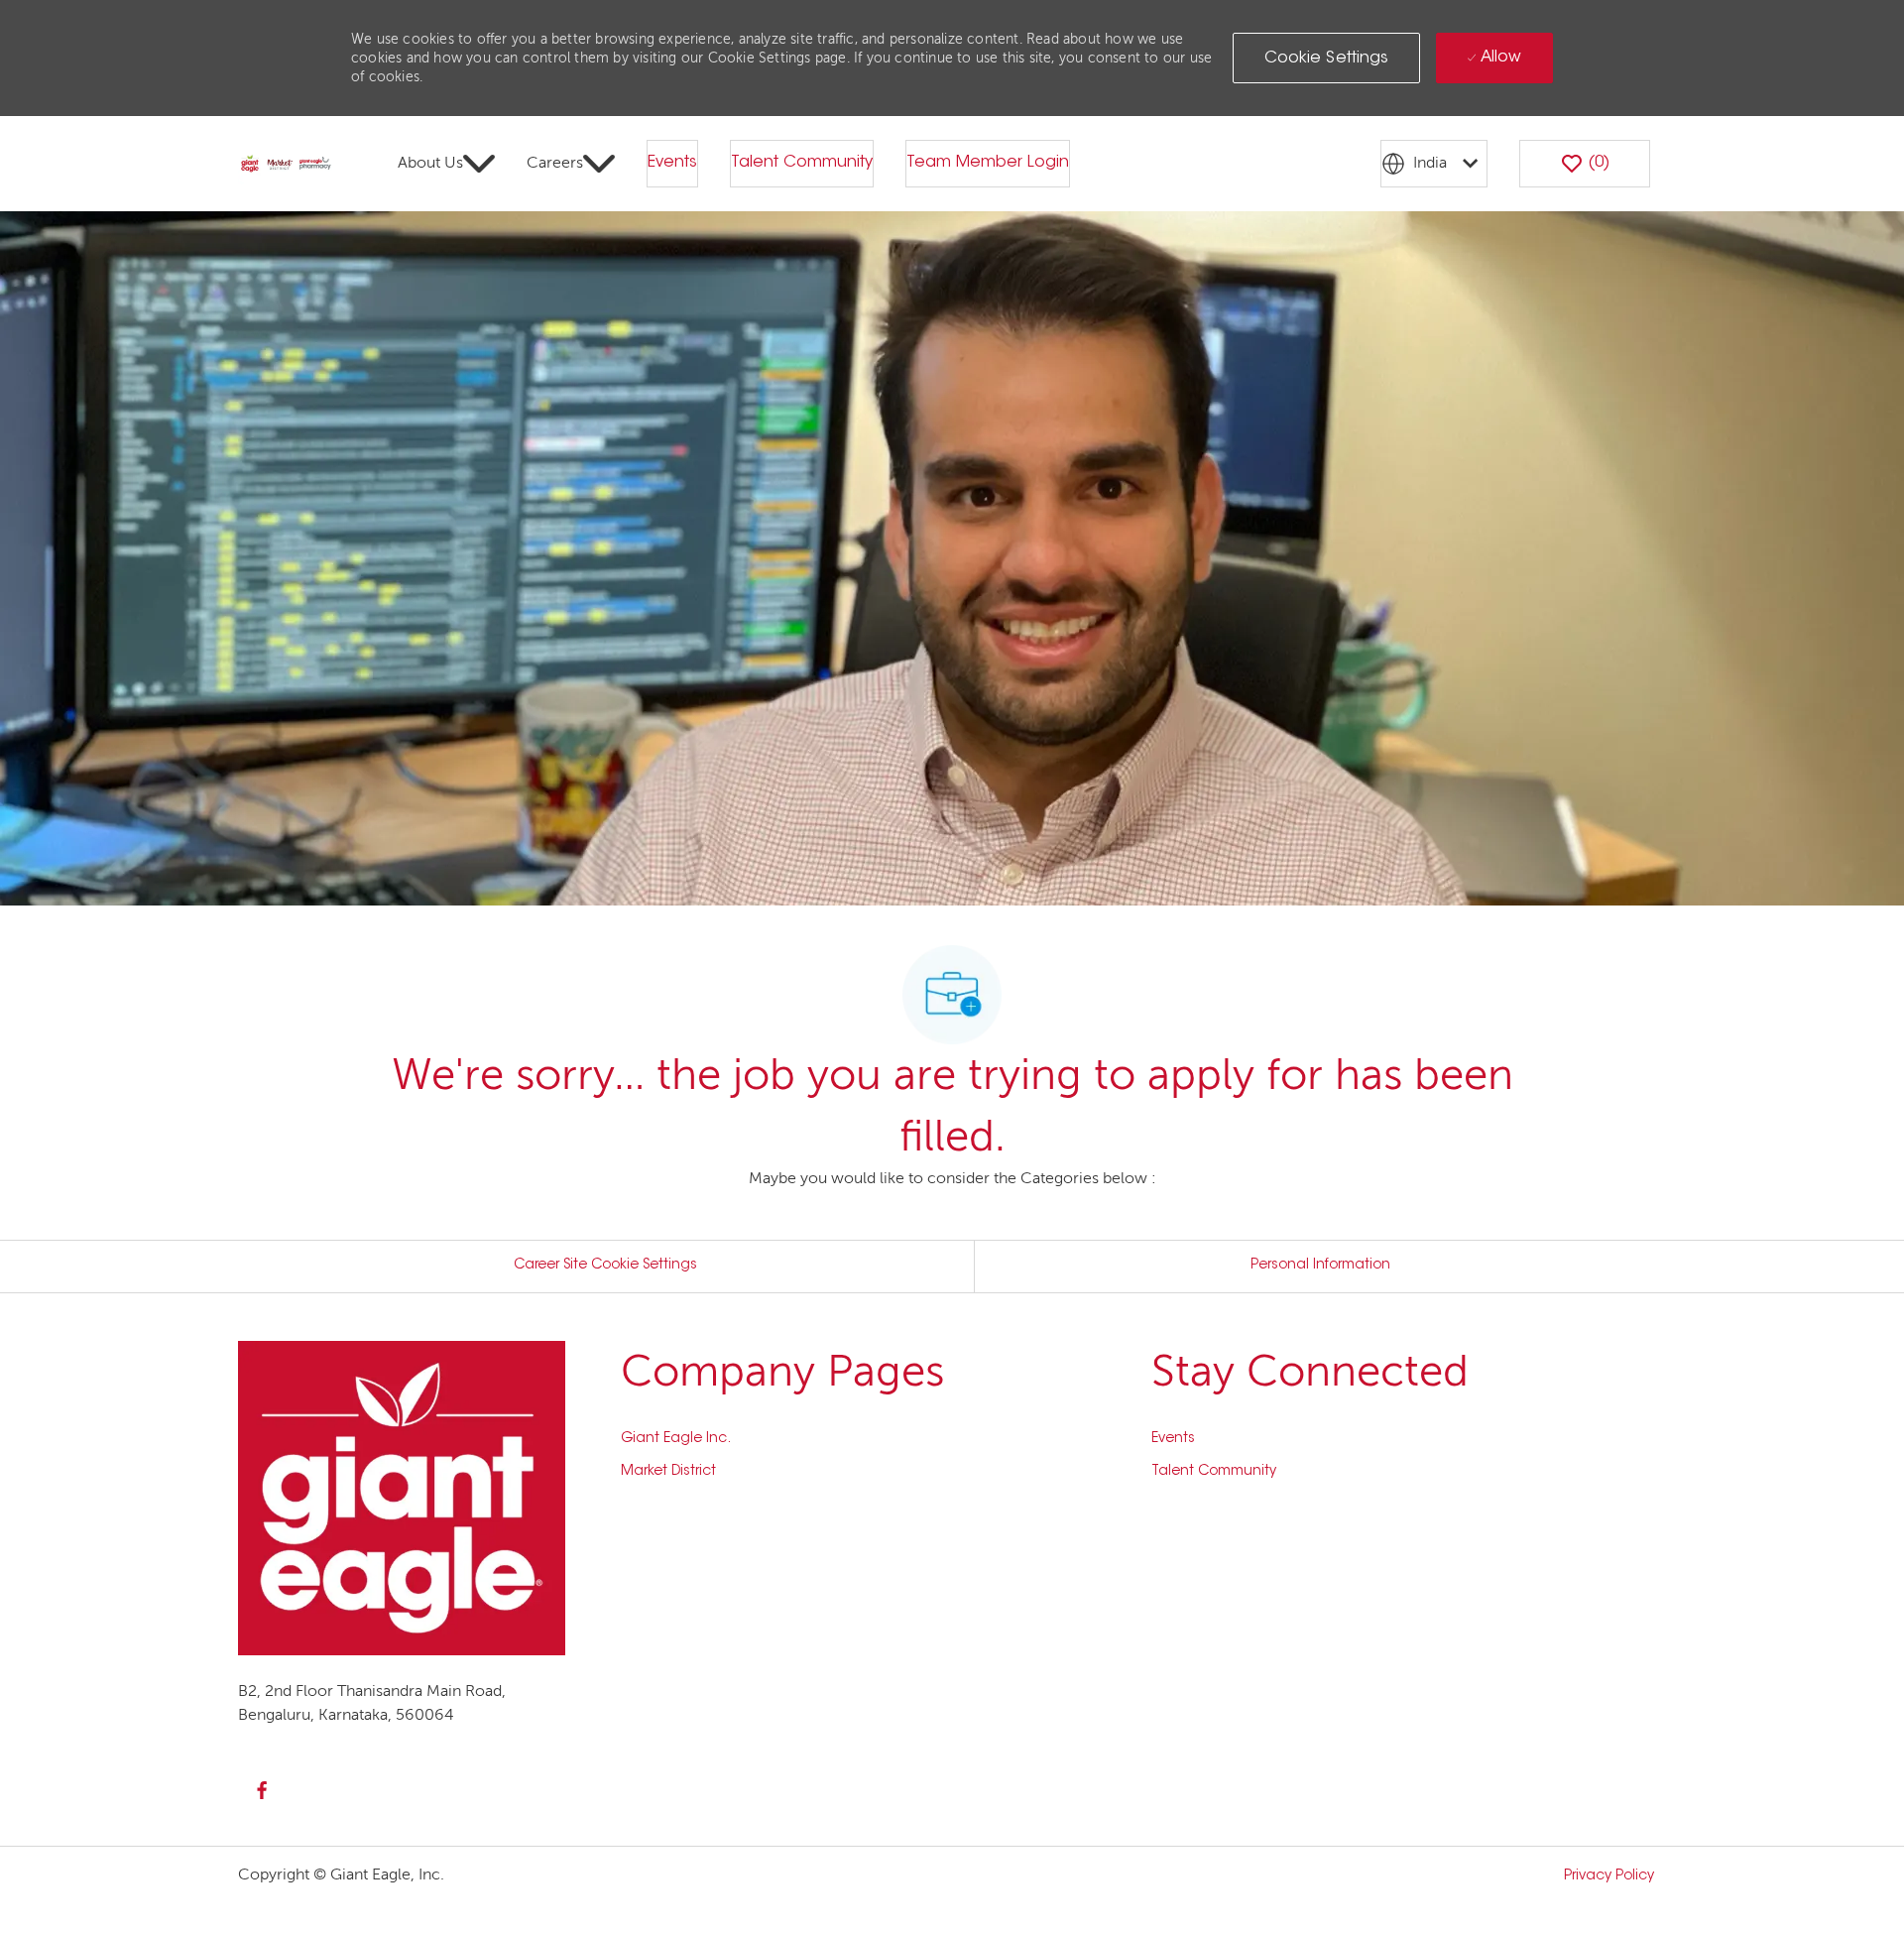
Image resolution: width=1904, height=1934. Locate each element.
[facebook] (262, 1790)
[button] (1327, 58)
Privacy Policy (1609, 1876)
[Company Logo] (286, 165)
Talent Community (802, 163)
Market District (668, 1472)
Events (672, 163)
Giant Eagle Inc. (676, 1439)
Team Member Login (988, 163)
